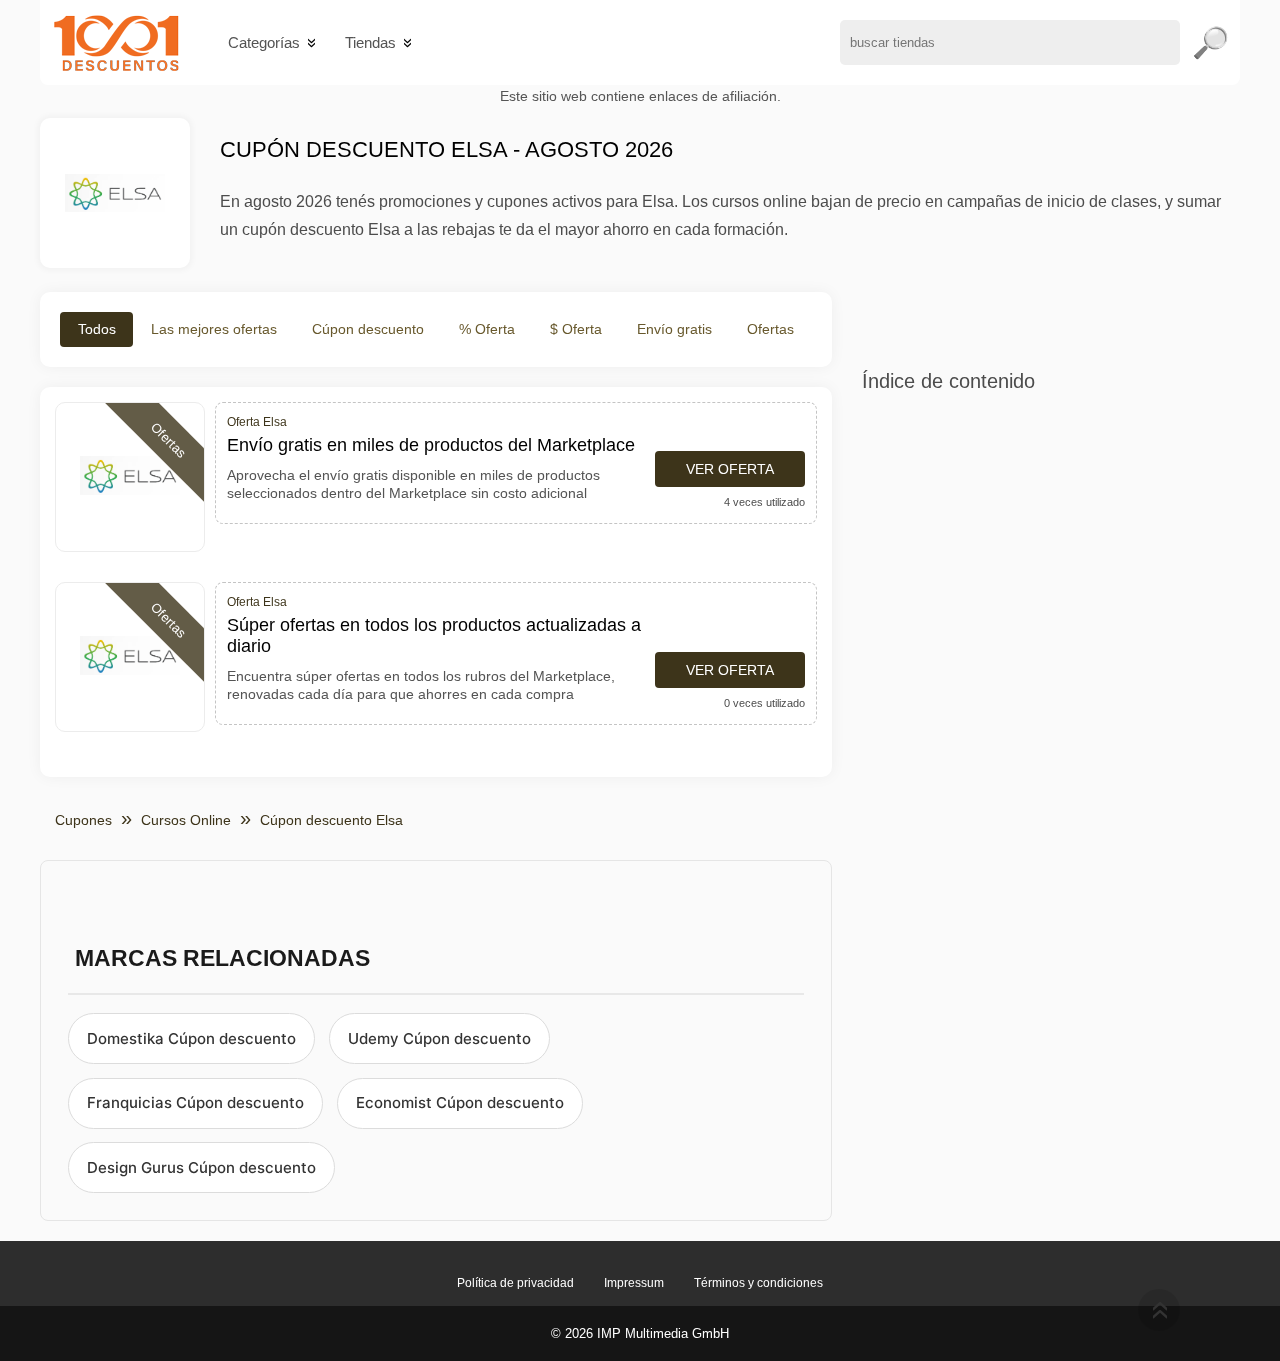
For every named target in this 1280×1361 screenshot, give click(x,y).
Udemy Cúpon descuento (439, 1038)
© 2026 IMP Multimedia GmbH (640, 1333)
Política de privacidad (515, 1283)
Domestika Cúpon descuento (191, 1038)
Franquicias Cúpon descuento (195, 1102)
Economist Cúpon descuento (460, 1102)
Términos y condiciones (758, 1283)
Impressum (634, 1283)
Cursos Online (186, 820)
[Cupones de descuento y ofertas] (116, 42)
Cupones (83, 820)
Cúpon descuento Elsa (331, 820)
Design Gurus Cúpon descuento (201, 1167)
